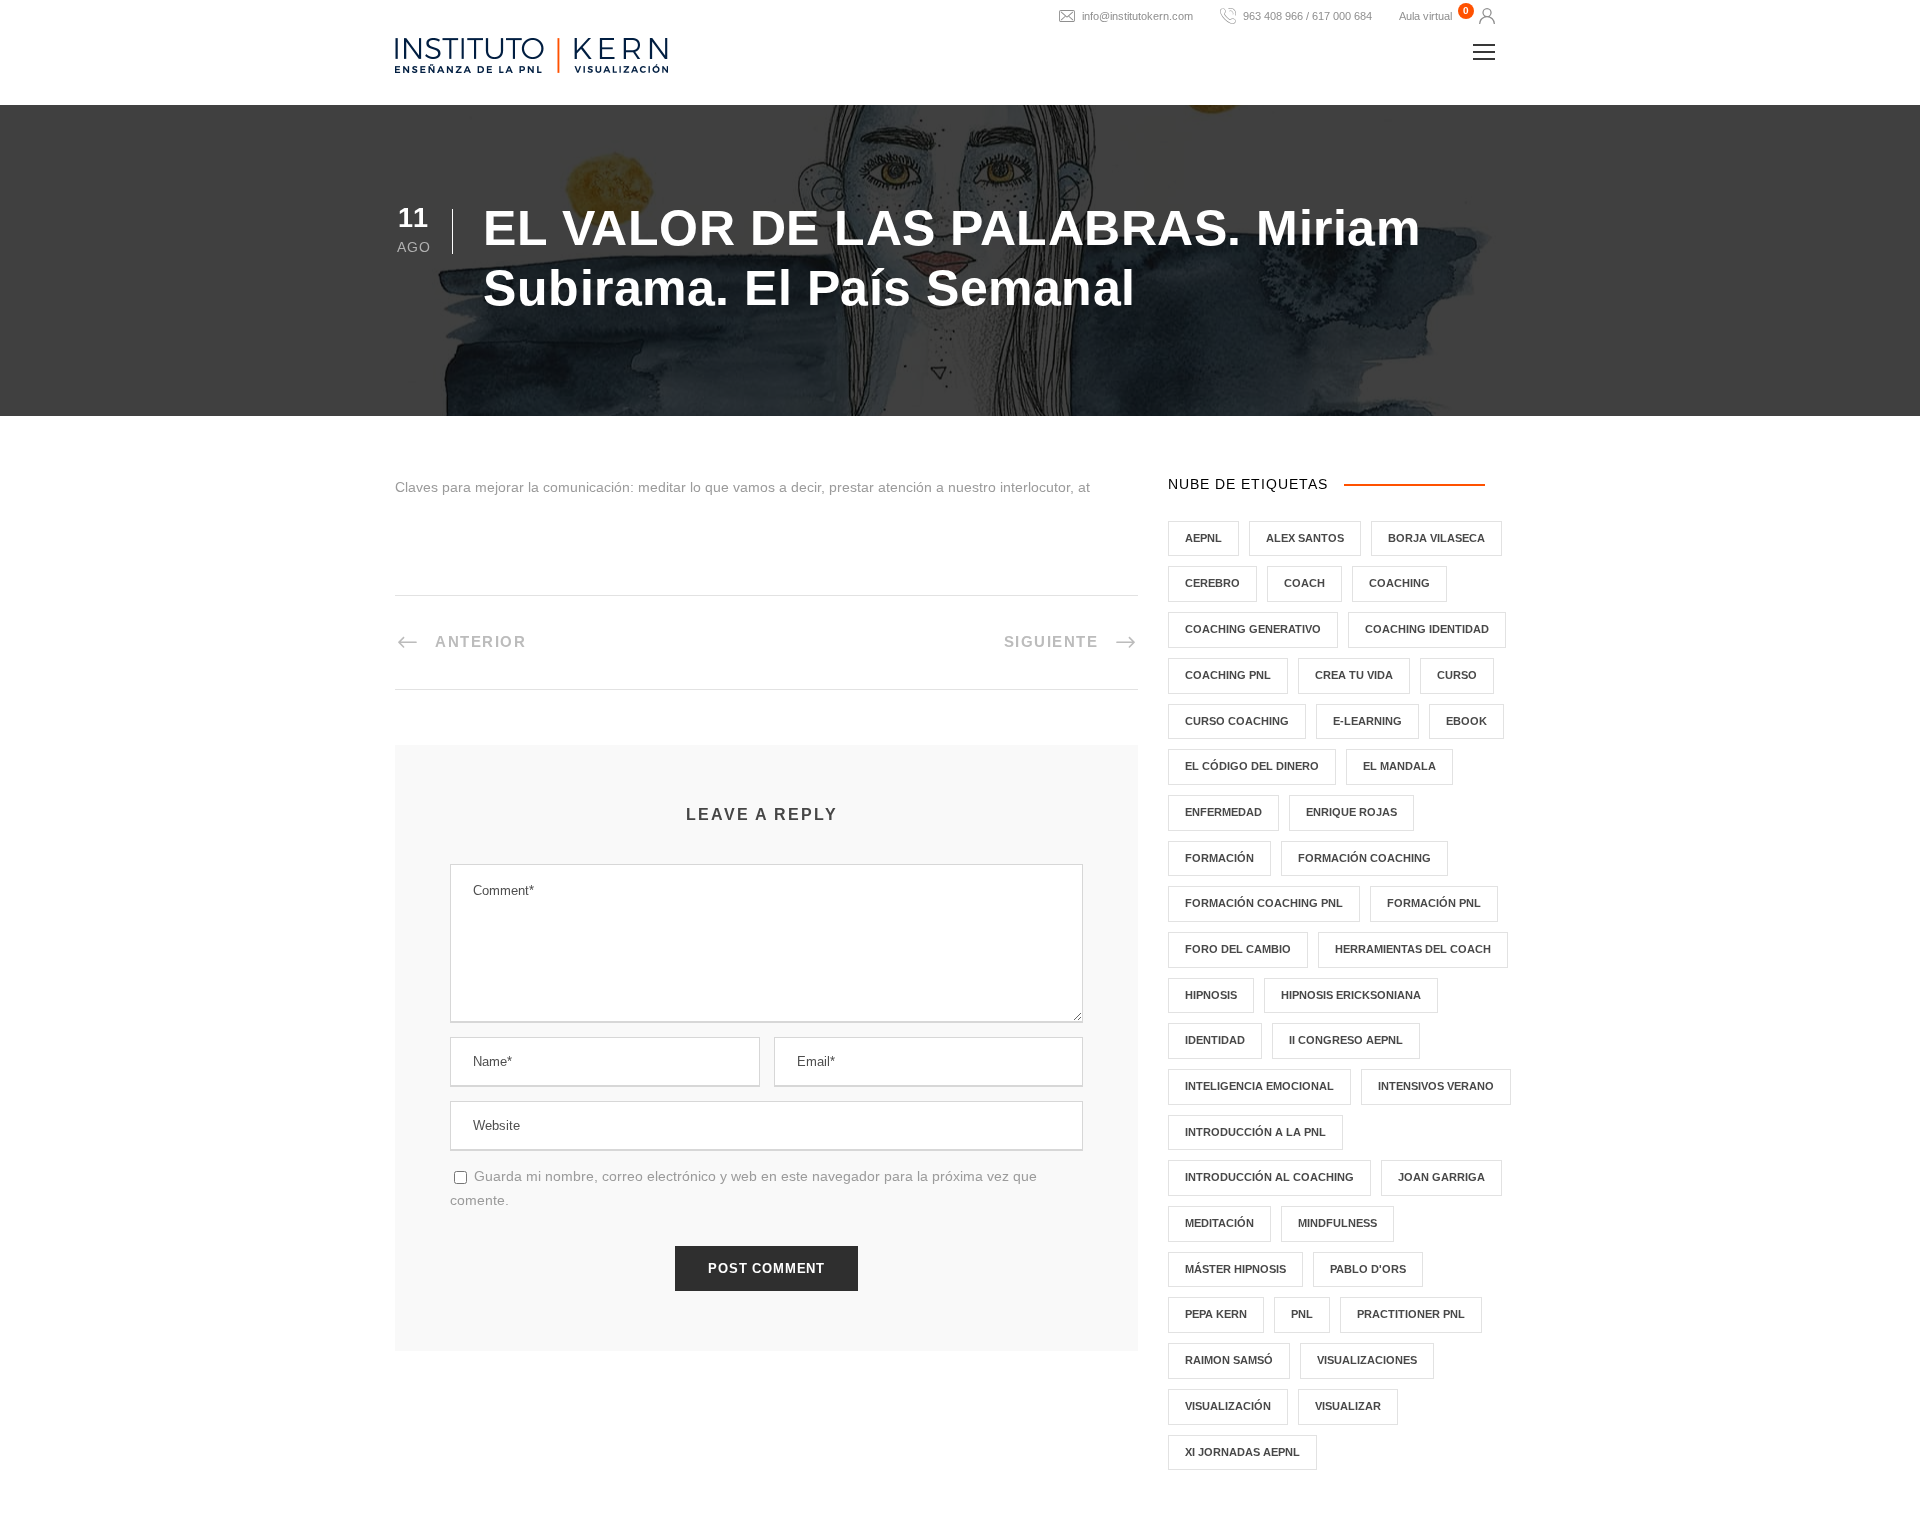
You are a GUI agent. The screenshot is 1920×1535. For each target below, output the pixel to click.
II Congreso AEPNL (1346, 1040)
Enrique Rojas (1351, 812)
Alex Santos (1305, 538)
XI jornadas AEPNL (1242, 1452)
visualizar (1348, 1406)
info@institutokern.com (1137, 16)
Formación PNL (1434, 903)
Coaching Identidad (1427, 629)
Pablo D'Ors (1368, 1269)
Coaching (1399, 583)
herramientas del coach (1413, 949)
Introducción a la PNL (1255, 1132)
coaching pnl (1228, 675)
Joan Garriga (1441, 1177)
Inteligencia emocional (1259, 1086)
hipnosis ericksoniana (1351, 995)
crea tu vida (1354, 675)
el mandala (1399, 766)
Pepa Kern (1216, 1314)
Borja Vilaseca (1436, 538)
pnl (1302, 1314)
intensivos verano (1436, 1086)
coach (1304, 583)
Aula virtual (1425, 16)
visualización (1228, 1406)
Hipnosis (1211, 995)
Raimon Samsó (1229, 1360)
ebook (1466, 721)
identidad (1215, 1040)
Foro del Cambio (1238, 949)
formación (1219, 858)
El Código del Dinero (1252, 766)
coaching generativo (1253, 629)
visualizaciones (1367, 1360)
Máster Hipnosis (1235, 1269)
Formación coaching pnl (1264, 903)
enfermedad (1223, 812)
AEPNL (1203, 538)
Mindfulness (1337, 1223)
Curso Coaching (1237, 721)
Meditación (1219, 1223)
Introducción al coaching (1269, 1177)
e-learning (1367, 721)
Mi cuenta (1487, 16)
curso (1457, 675)
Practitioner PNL (1411, 1314)
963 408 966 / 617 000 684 (1307, 16)
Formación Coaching (1364, 858)
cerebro (1212, 583)
